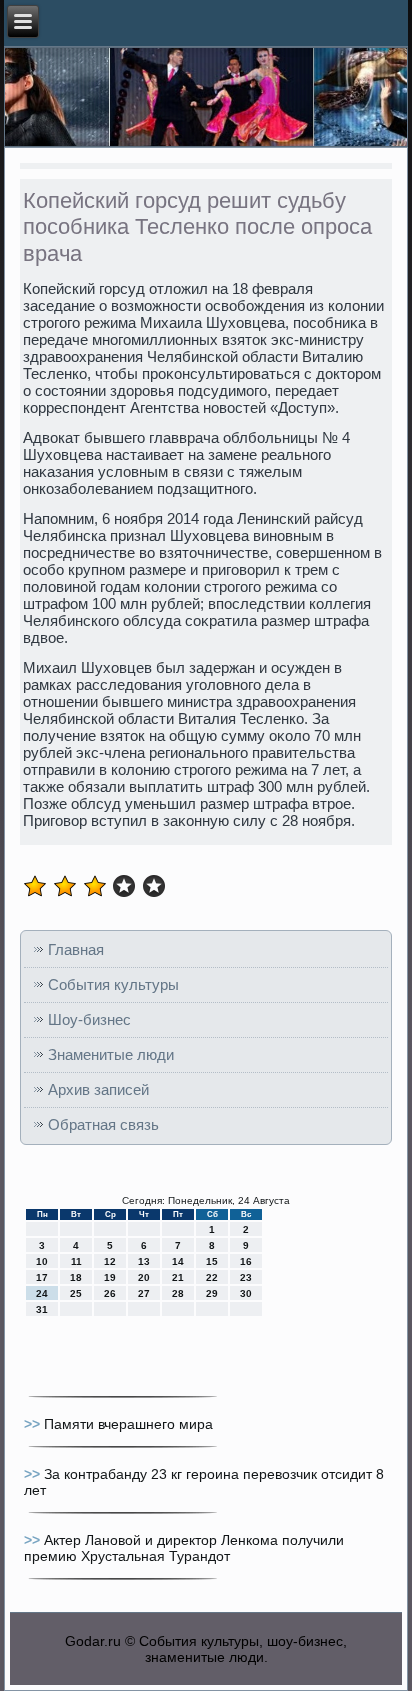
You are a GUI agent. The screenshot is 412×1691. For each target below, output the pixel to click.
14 (178, 1261)
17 (42, 1277)
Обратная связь (103, 1124)
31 (42, 1309)
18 (76, 1277)
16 (246, 1261)
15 (212, 1261)
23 (246, 1277)
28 (178, 1293)
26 (110, 1293)
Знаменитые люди (111, 1054)
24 (42, 1293)
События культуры (113, 984)
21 (178, 1277)
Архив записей (98, 1089)
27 (144, 1293)
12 (110, 1261)
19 (110, 1277)
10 (42, 1261)
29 (212, 1293)
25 (76, 1293)
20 (144, 1277)
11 (76, 1261)
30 (246, 1293)
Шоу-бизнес (89, 1019)
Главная (76, 949)
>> (34, 1424)
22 (212, 1277)
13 (144, 1261)
